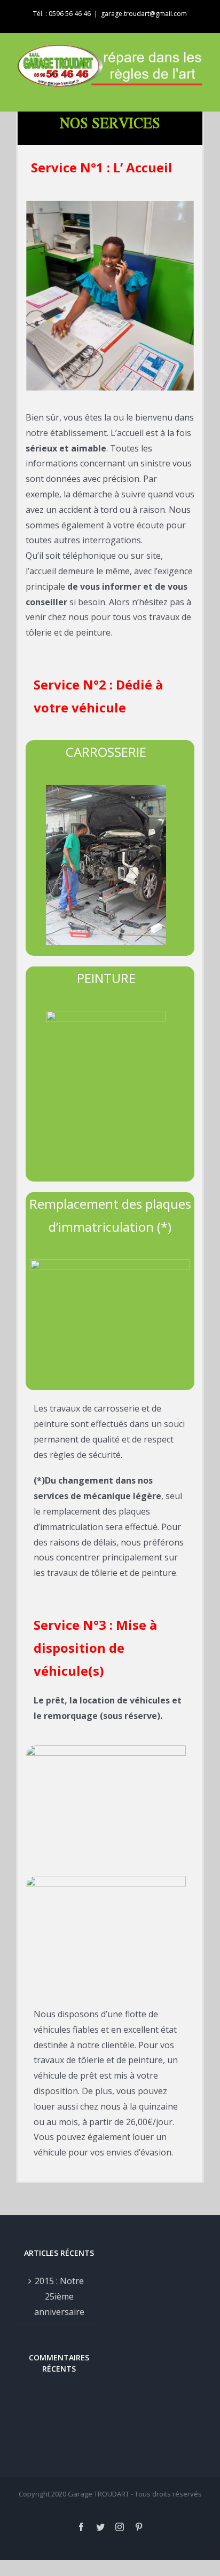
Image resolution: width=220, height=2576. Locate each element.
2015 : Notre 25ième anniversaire (59, 2296)
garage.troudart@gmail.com (144, 14)
